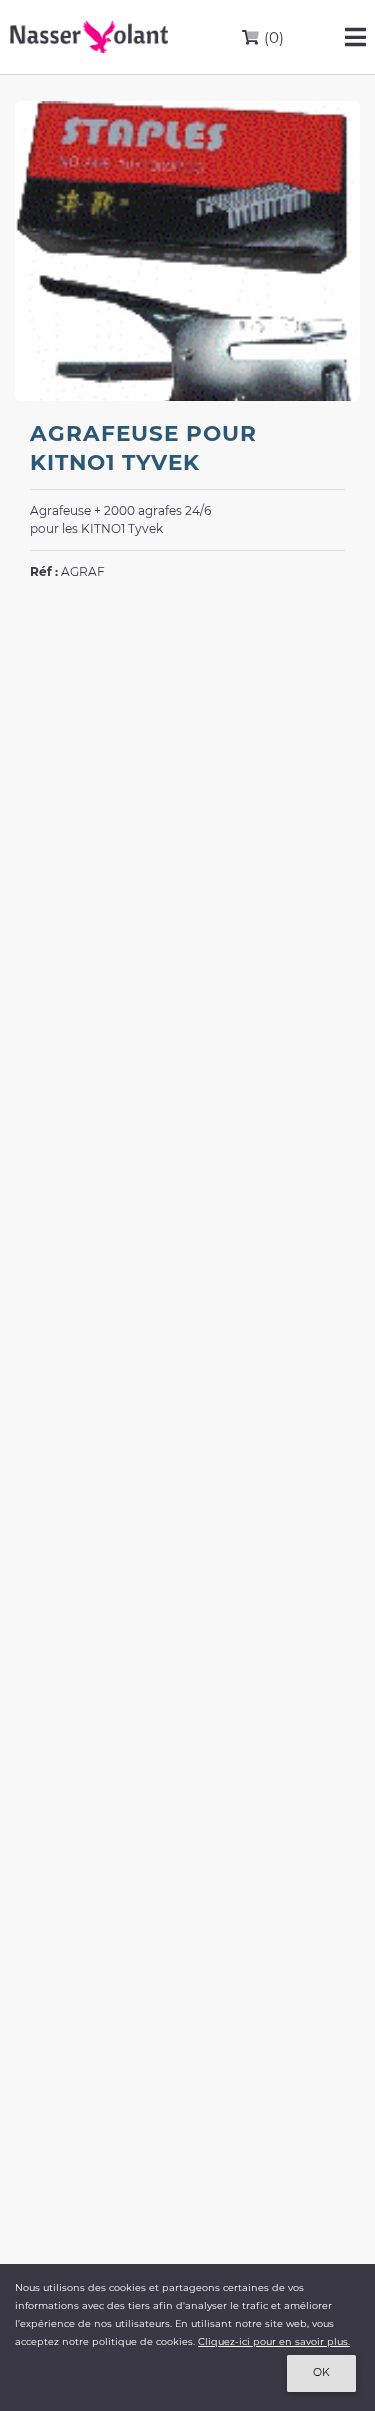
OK (321, 2372)
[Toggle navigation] (355, 37)
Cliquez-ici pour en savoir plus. (274, 2341)
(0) (272, 37)
